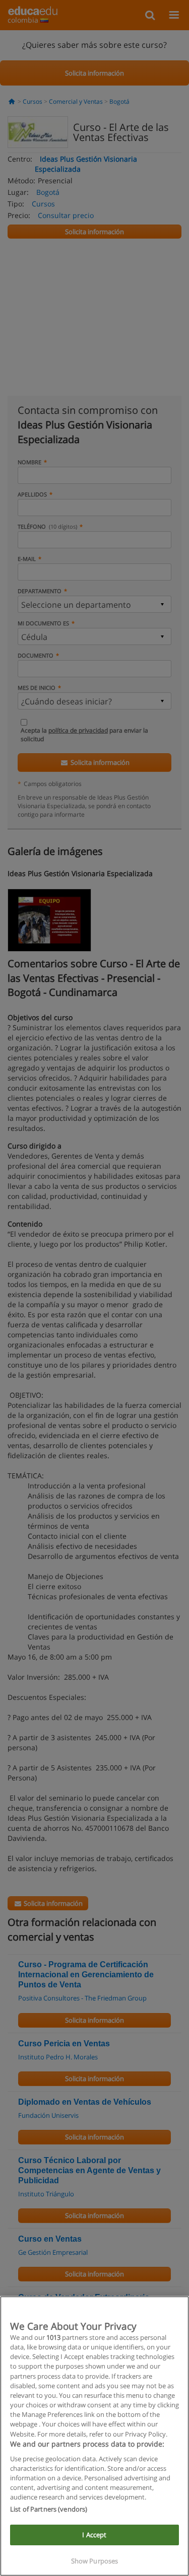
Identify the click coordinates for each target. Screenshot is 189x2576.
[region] (94, 2436)
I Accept (94, 2535)
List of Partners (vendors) (49, 2509)
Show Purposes (95, 2561)
